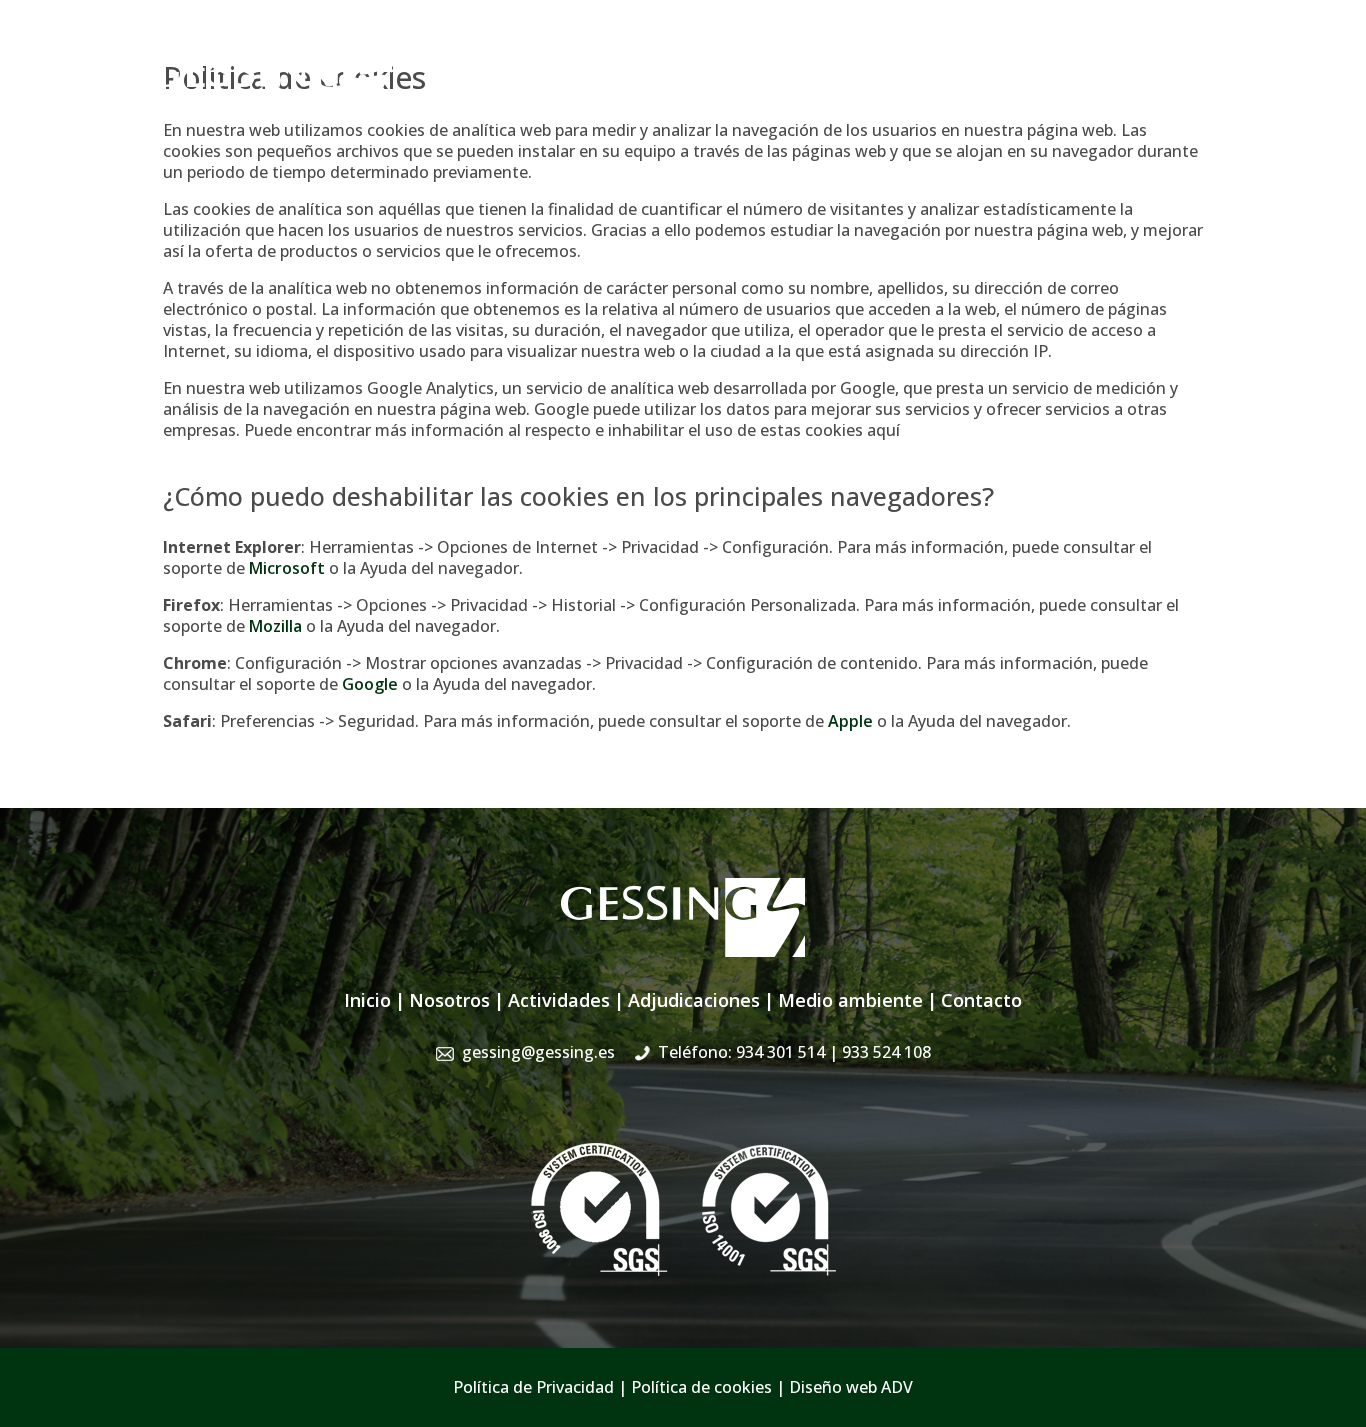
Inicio (534, 98)
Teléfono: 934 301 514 (794, 1052)
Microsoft (287, 568)
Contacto (1182, 98)
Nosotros (609, 98)
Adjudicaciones (825, 98)
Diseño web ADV (851, 1387)
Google (370, 684)
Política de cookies (701, 1387)
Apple (850, 721)
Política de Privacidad (533, 1387)
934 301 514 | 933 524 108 (1120, 55)
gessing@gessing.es (905, 55)
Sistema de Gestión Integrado (1015, 98)
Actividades (706, 98)
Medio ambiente (850, 1000)
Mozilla (275, 626)
